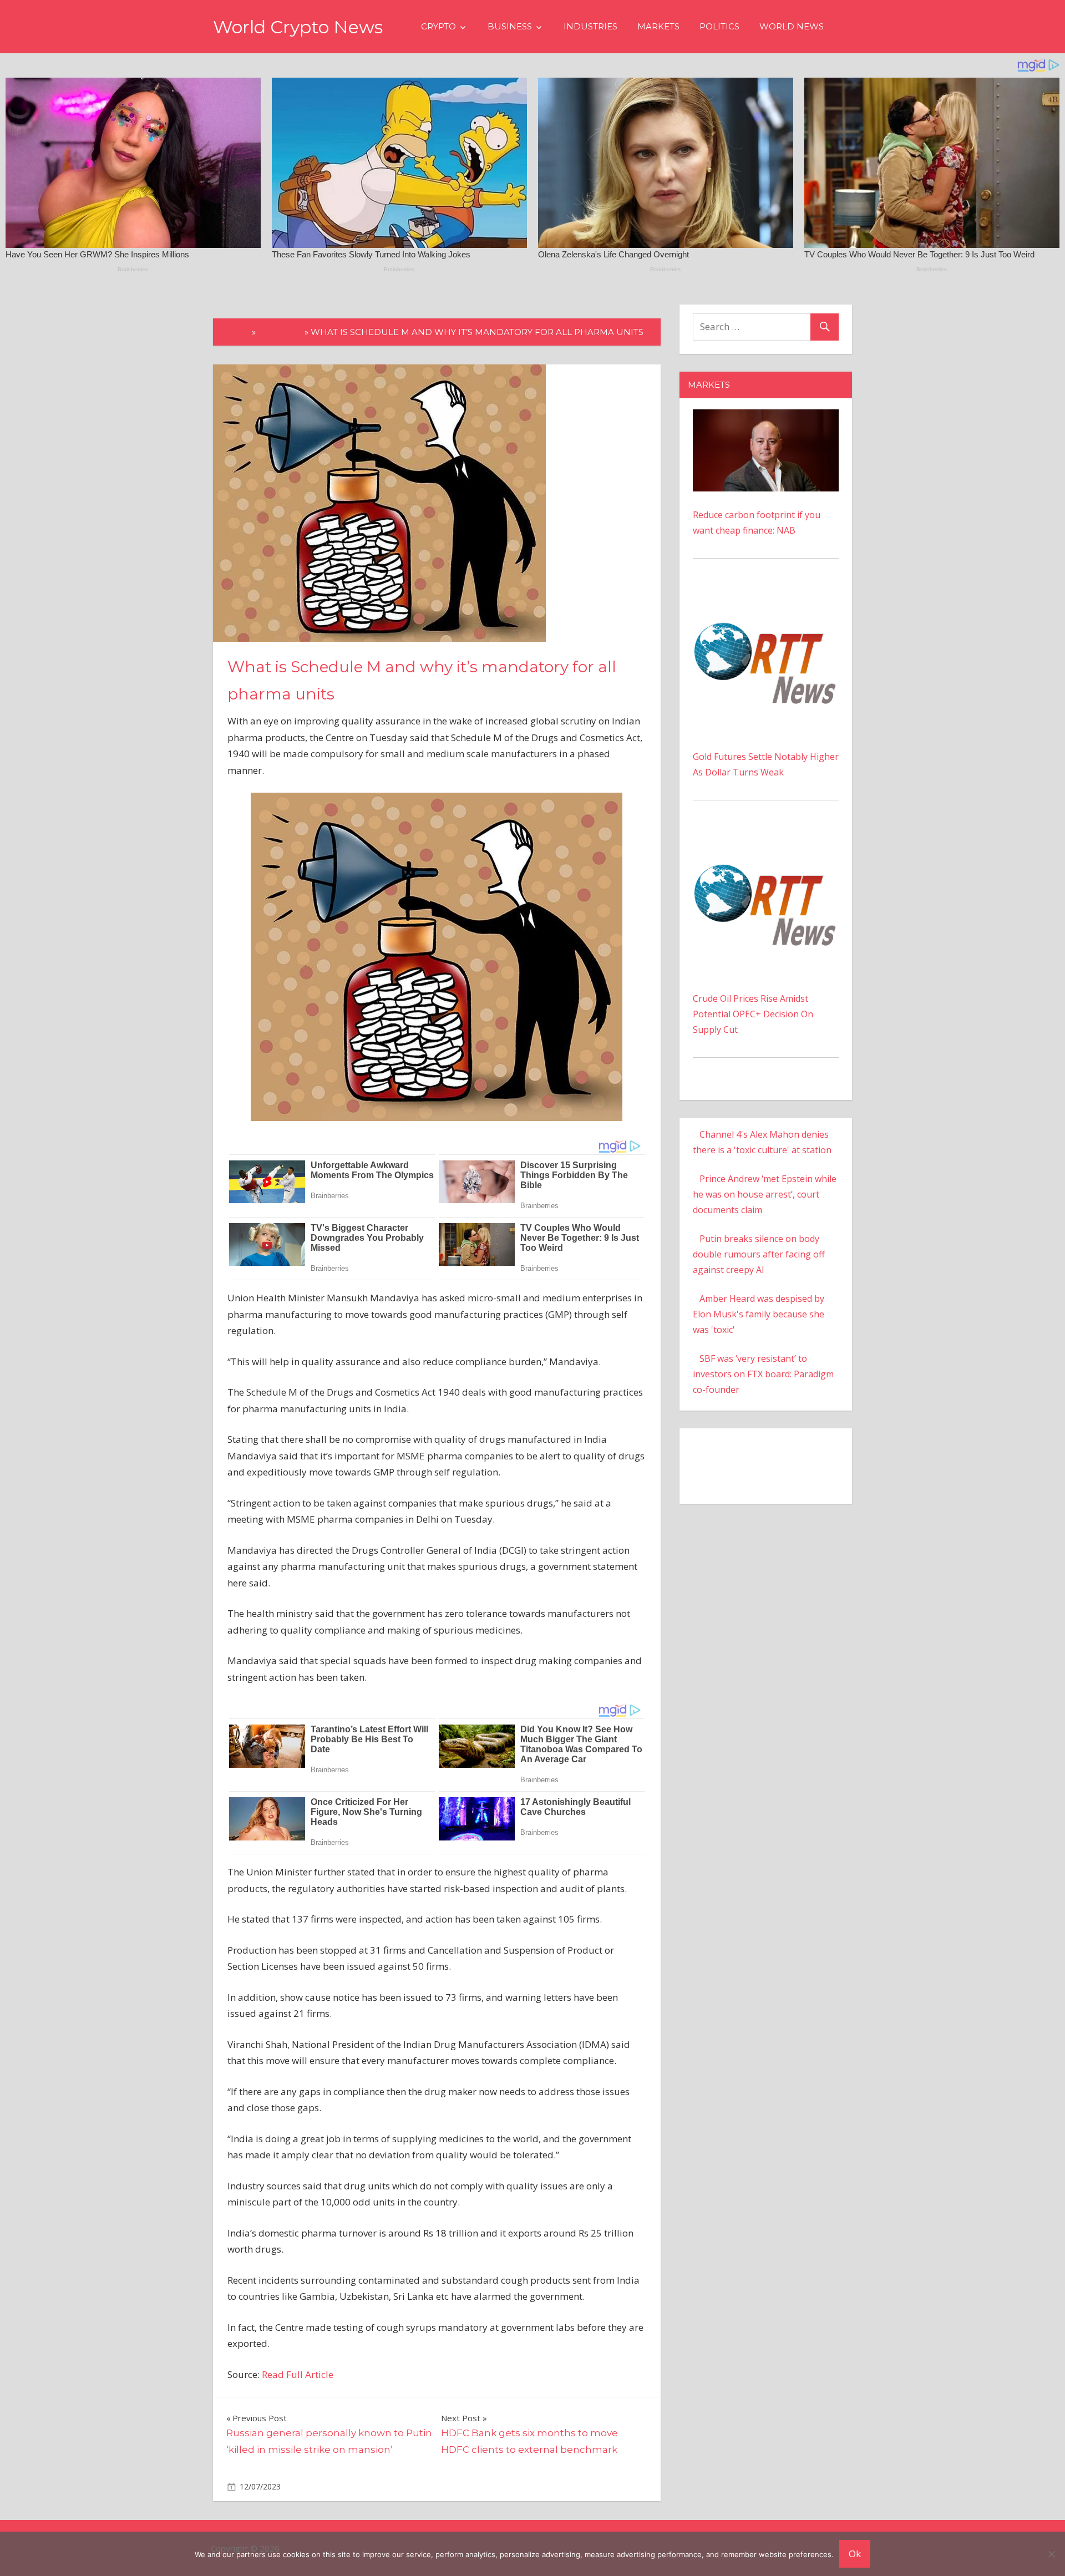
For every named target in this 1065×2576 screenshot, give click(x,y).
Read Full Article (298, 2374)
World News (792, 26)
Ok (855, 2554)
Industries (590, 26)
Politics (719, 26)
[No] (1051, 2554)
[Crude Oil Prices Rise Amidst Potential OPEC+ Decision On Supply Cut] (766, 837)
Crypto (438, 26)
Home (235, 332)
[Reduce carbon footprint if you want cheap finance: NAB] (766, 417)
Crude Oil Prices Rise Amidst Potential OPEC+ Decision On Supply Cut (753, 1014)
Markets (658, 26)
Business (510, 26)
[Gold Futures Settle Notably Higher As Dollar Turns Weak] (766, 595)
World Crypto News (298, 27)
